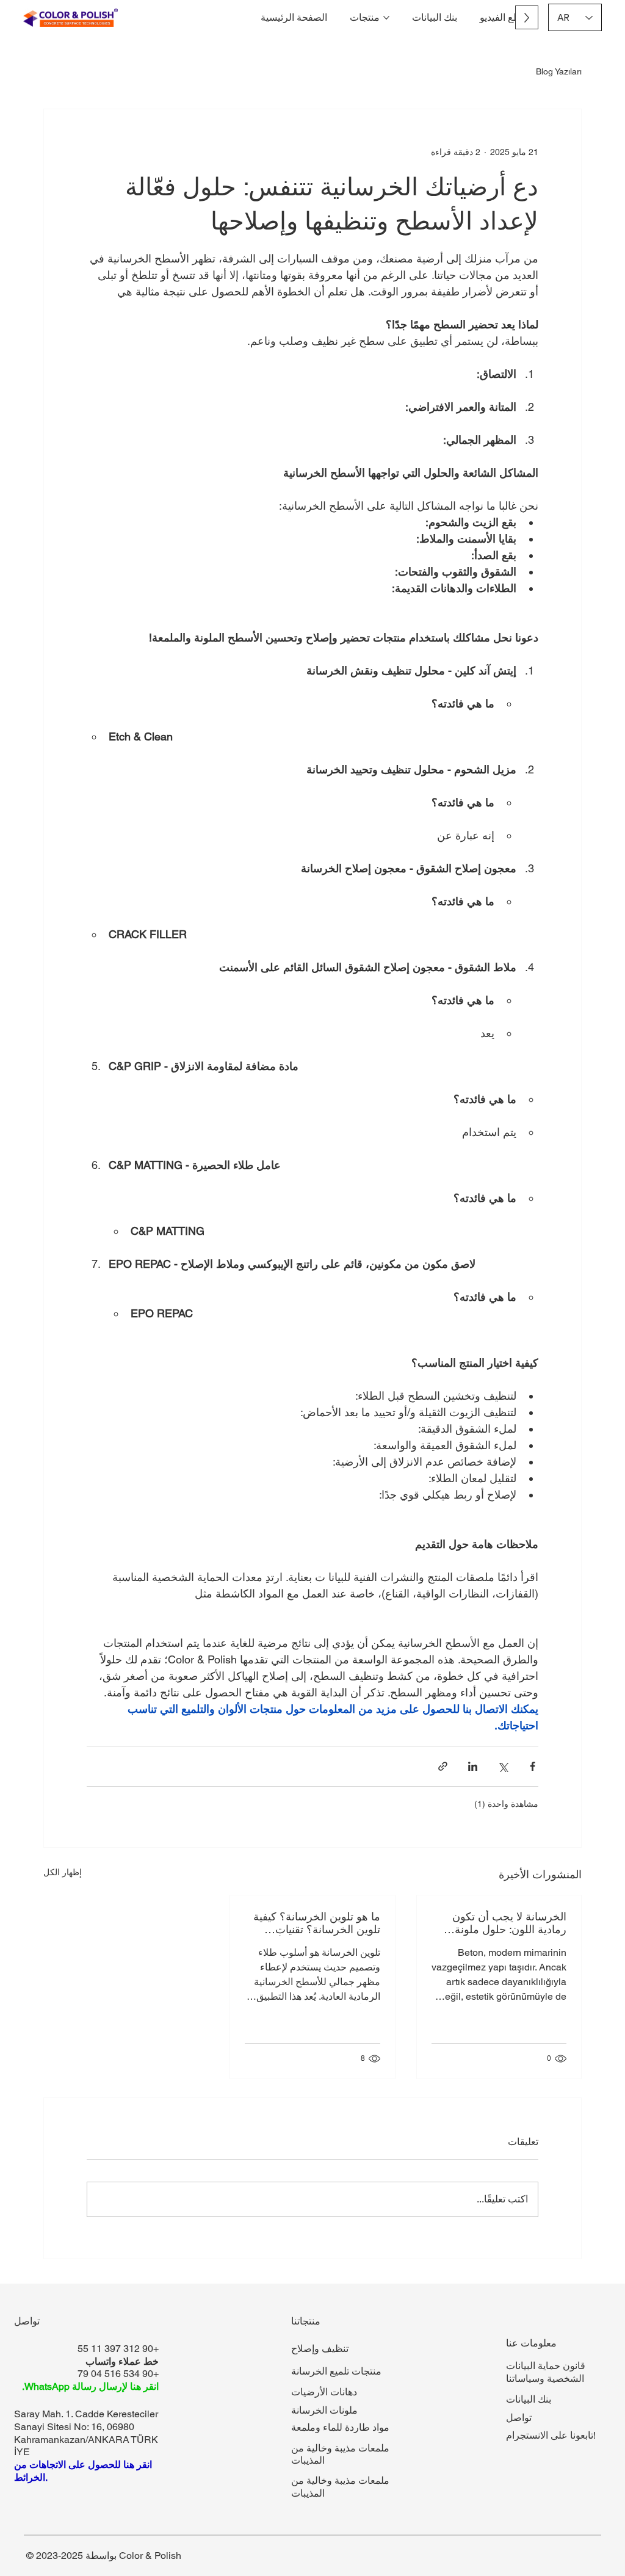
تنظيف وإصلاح (320, 2349)
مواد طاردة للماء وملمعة (340, 2427)
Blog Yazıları (559, 71)
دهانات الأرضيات (324, 2392)
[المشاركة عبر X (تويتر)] (503, 1766)
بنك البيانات (529, 2399)
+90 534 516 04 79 (118, 2374)
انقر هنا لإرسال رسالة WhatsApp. (90, 2386)
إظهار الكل (63, 1872)
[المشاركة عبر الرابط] (443, 1766)
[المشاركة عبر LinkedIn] (473, 1766)
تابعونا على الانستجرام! (551, 2435)
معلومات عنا (531, 2343)
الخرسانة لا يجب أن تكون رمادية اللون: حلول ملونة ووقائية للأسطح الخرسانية (508, 1923)
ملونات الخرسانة (324, 2410)
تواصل (519, 2418)
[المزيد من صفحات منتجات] (386, 18)
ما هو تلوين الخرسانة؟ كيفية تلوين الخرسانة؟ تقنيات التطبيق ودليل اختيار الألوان (316, 1923)
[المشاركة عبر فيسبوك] (533, 1766)
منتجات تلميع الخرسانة (336, 2371)
